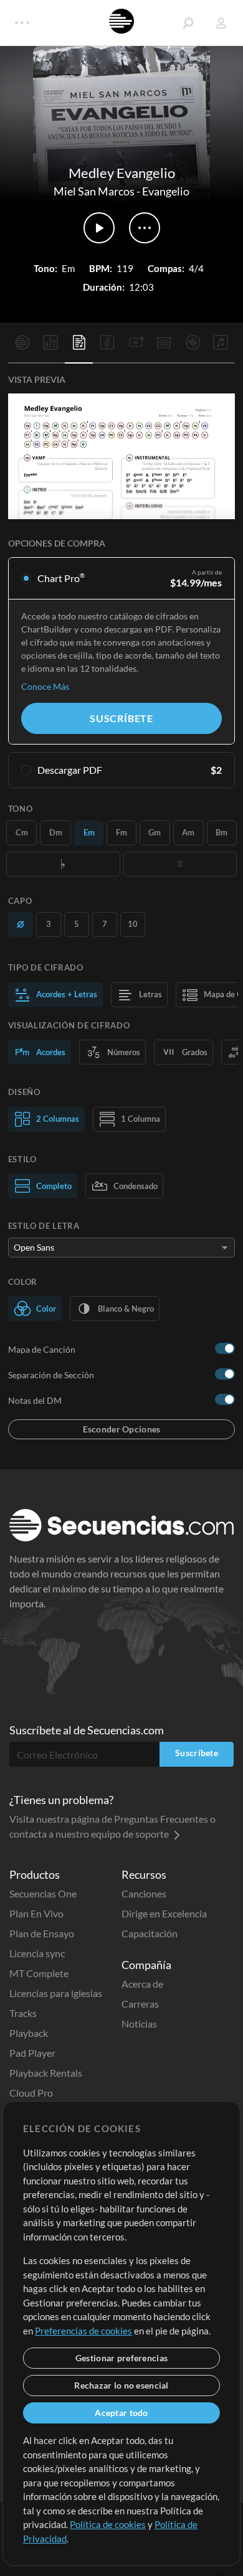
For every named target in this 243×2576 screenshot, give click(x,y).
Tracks (23, 2013)
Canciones (144, 1893)
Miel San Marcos (94, 191)
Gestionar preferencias (121, 2358)
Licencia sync (37, 1953)
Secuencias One (43, 1893)
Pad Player (32, 2053)
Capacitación (150, 1933)
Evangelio (166, 191)
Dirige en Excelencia (164, 1913)
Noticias (139, 2024)
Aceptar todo (121, 2413)
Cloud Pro (31, 2093)
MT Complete (39, 1973)
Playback (29, 2033)
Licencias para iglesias (56, 1993)
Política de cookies (108, 2524)
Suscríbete (121, 718)
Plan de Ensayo (42, 1933)
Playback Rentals (46, 2073)
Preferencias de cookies (83, 2331)
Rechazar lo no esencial (121, 2385)
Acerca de (142, 1984)
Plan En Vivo (36, 1913)
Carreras (140, 2004)
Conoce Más (45, 686)
